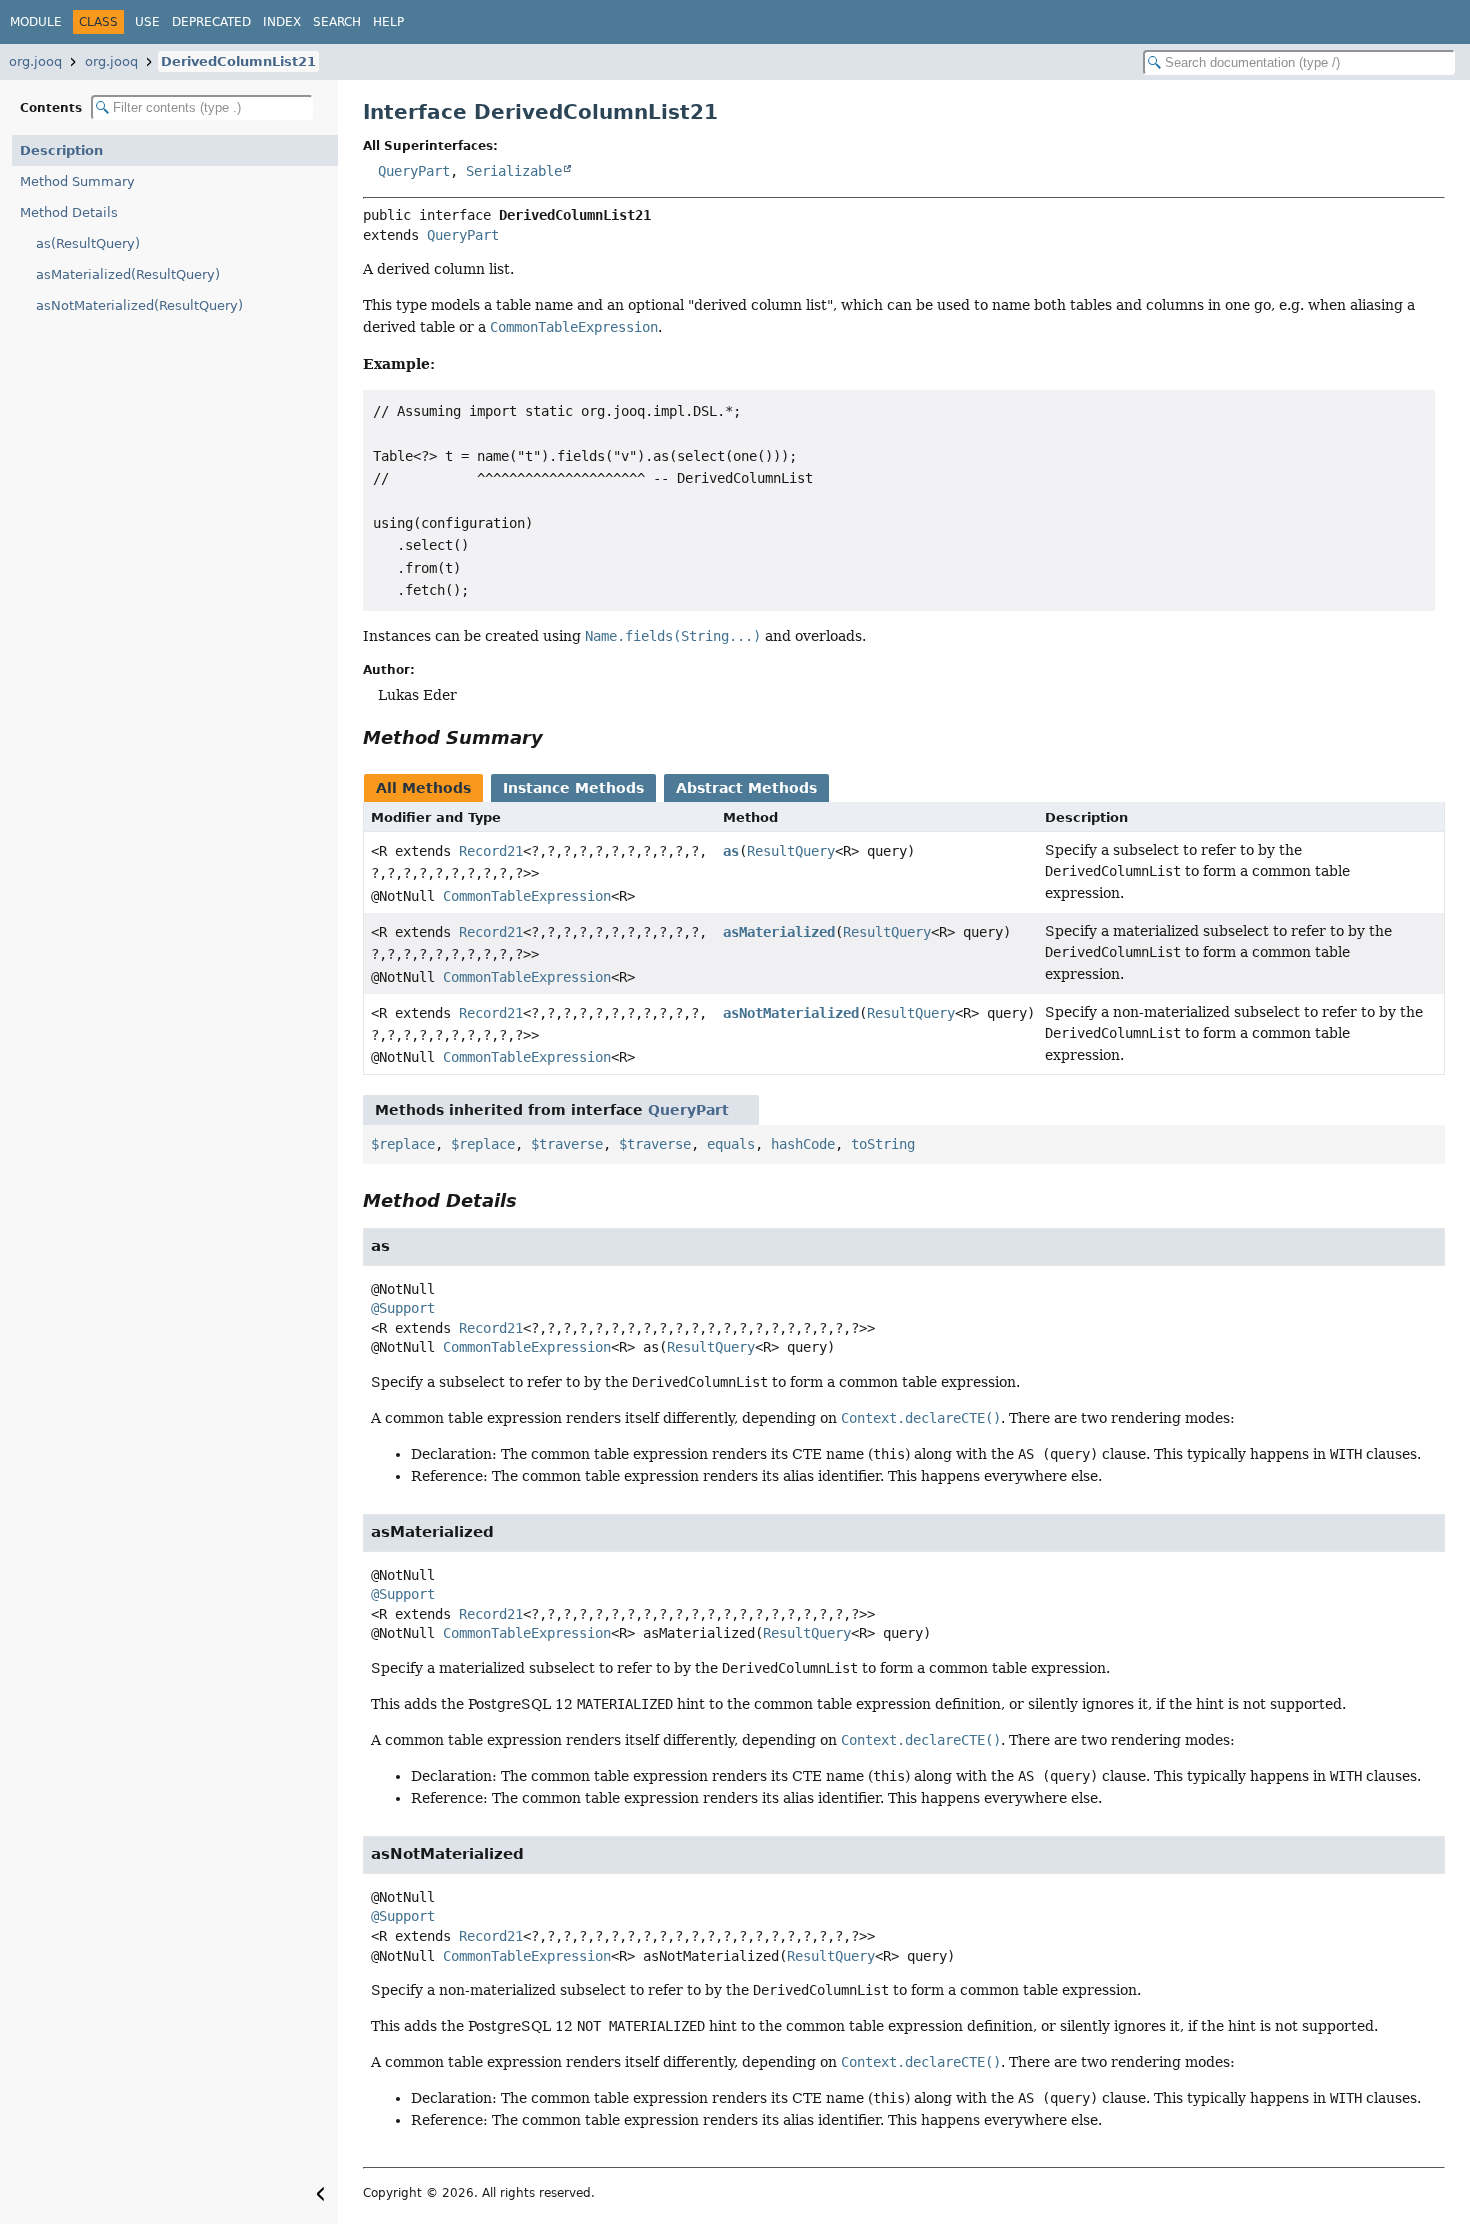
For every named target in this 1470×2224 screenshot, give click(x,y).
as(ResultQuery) (88, 243)
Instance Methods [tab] (573, 788)
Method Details (69, 212)
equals (731, 1144)
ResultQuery (791, 851)
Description (61, 150)
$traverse (567, 1144)
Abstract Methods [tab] (746, 788)
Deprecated (211, 22)
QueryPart (414, 171)
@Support (403, 1308)
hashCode (803, 1144)
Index (282, 22)
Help (388, 22)
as (731, 851)
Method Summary (77, 181)
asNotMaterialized (791, 1013)
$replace (403, 1144)
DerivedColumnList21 (238, 61)
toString (883, 1144)
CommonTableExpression (527, 896)
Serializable (514, 171)
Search (337, 22)
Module (36, 22)
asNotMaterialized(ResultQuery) (139, 305)
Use (147, 22)
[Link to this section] (557, 737)
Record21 (491, 851)
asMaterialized (779, 932)
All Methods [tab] (423, 788)
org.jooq (35, 61)
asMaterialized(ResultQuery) (128, 274)
